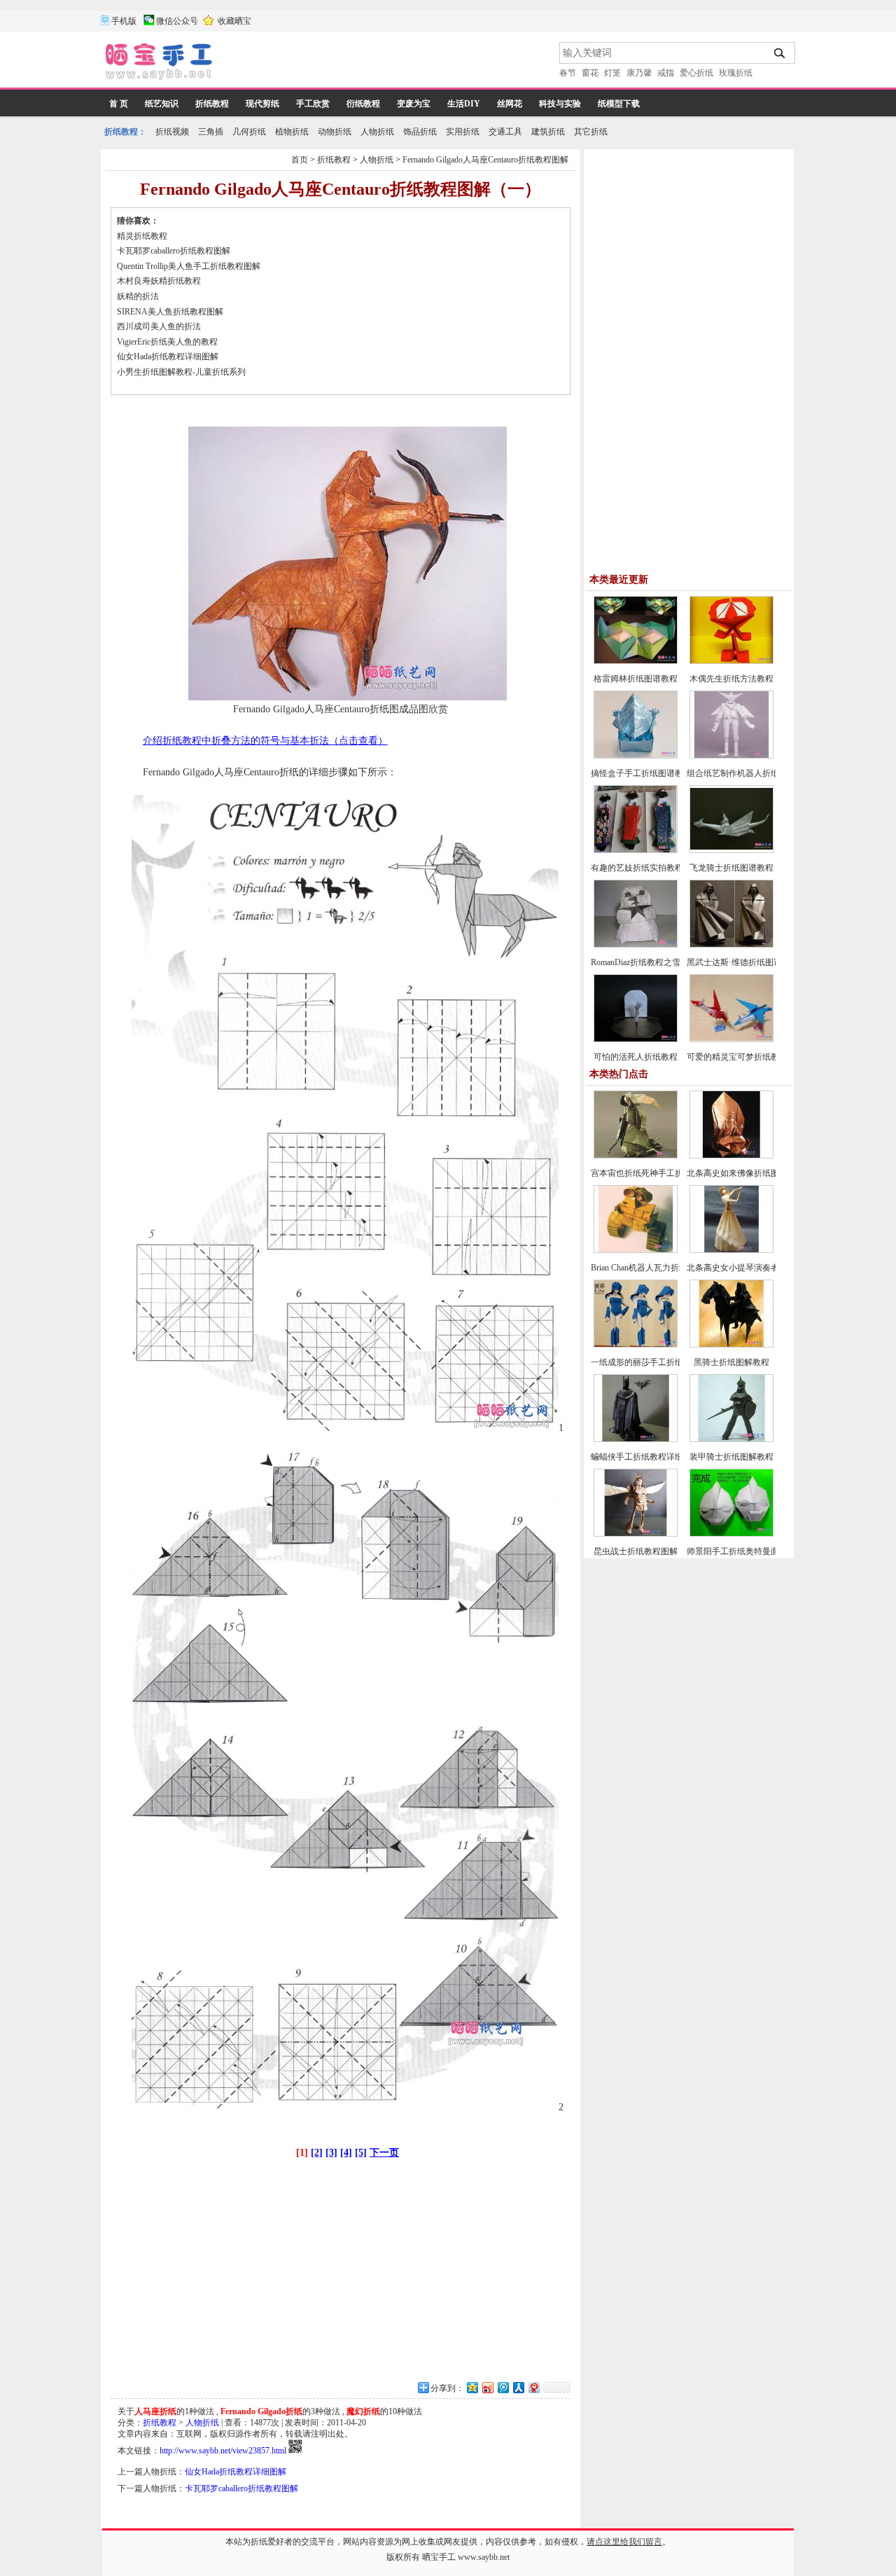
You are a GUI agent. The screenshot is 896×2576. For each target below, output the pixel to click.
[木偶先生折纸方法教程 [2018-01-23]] (731, 661)
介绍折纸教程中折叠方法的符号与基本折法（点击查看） (265, 741)
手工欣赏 (313, 104)
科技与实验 (560, 104)
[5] (361, 2153)
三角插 (211, 132)
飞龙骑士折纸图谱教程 (731, 868)
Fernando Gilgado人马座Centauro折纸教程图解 (485, 160)
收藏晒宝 (234, 21)
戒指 (666, 73)
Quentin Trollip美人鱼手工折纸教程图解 (189, 266)
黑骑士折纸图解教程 (731, 1362)
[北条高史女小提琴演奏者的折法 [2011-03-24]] (731, 1250)
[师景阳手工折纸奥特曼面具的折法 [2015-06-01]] (731, 1534)
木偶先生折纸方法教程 (731, 679)
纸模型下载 (619, 104)
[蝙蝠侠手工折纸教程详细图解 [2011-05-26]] (636, 1439)
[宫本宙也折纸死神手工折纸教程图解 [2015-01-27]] (636, 1156)
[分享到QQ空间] (472, 2387)
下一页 (384, 2153)
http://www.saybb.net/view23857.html (223, 2451)
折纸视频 (172, 132)
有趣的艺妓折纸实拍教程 (637, 868)
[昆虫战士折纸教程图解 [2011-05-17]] (636, 1534)
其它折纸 (591, 132)
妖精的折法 (138, 296)
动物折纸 (335, 132)
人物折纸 (377, 132)
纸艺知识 (162, 104)
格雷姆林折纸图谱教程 (636, 679)
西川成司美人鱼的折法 (159, 326)
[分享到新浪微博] (487, 2387)
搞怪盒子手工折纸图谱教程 (641, 773)
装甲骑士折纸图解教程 (731, 1457)
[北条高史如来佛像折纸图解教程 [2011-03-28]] (731, 1156)
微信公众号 (177, 21)
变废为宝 (414, 104)
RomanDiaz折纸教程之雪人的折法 (652, 962)
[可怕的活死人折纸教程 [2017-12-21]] (636, 1039)
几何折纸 (249, 132)
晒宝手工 (439, 2557)
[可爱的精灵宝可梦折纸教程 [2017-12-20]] (731, 1039)
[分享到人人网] (518, 2387)
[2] (317, 2153)
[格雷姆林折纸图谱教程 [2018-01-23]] (636, 661)
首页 (300, 160)
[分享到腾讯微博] (503, 2387)
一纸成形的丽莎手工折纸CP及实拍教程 (663, 1362)
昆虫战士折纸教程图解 (636, 1551)
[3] (331, 2153)
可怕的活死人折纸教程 (636, 1057)
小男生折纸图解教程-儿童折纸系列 (181, 372)
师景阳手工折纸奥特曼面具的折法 (750, 1551)
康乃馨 (639, 73)
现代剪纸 (262, 104)
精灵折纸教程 (142, 236)
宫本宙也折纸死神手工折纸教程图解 (658, 1173)
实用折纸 (463, 132)
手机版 (124, 21)
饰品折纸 (420, 132)
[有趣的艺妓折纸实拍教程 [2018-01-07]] (636, 850)
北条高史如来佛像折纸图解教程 (745, 1173)
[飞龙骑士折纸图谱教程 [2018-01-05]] (731, 850)
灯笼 (612, 73)
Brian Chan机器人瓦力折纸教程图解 (656, 1268)
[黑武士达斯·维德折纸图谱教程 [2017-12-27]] (731, 945)
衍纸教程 (363, 104)
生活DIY (464, 104)
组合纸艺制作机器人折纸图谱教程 (750, 773)
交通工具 (505, 132)
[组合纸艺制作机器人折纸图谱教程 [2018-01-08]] (731, 756)
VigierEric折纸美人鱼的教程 (167, 342)
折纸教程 (212, 104)
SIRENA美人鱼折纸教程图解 (170, 312)
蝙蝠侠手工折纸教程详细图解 (645, 1457)
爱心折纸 (696, 73)
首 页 (119, 104)
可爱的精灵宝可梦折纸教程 (737, 1057)
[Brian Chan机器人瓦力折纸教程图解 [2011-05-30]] (636, 1250)
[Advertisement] (387, 63)
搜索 (780, 53)
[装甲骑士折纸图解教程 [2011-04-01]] (731, 1439)
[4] (346, 2153)
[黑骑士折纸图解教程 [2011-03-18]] (731, 1345)
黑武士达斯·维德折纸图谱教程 (743, 962)
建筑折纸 (548, 132)
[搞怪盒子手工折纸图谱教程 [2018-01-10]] (636, 756)
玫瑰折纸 (736, 73)
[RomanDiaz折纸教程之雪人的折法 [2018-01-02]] (636, 945)
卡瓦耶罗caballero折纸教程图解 (174, 251)
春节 (568, 73)
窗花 (590, 73)
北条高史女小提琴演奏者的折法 (745, 1268)
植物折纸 (292, 132)
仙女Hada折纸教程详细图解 (168, 356)
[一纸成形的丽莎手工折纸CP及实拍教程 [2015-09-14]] (636, 1345)
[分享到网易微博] (533, 2387)
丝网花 (510, 104)
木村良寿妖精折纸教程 (159, 281)
